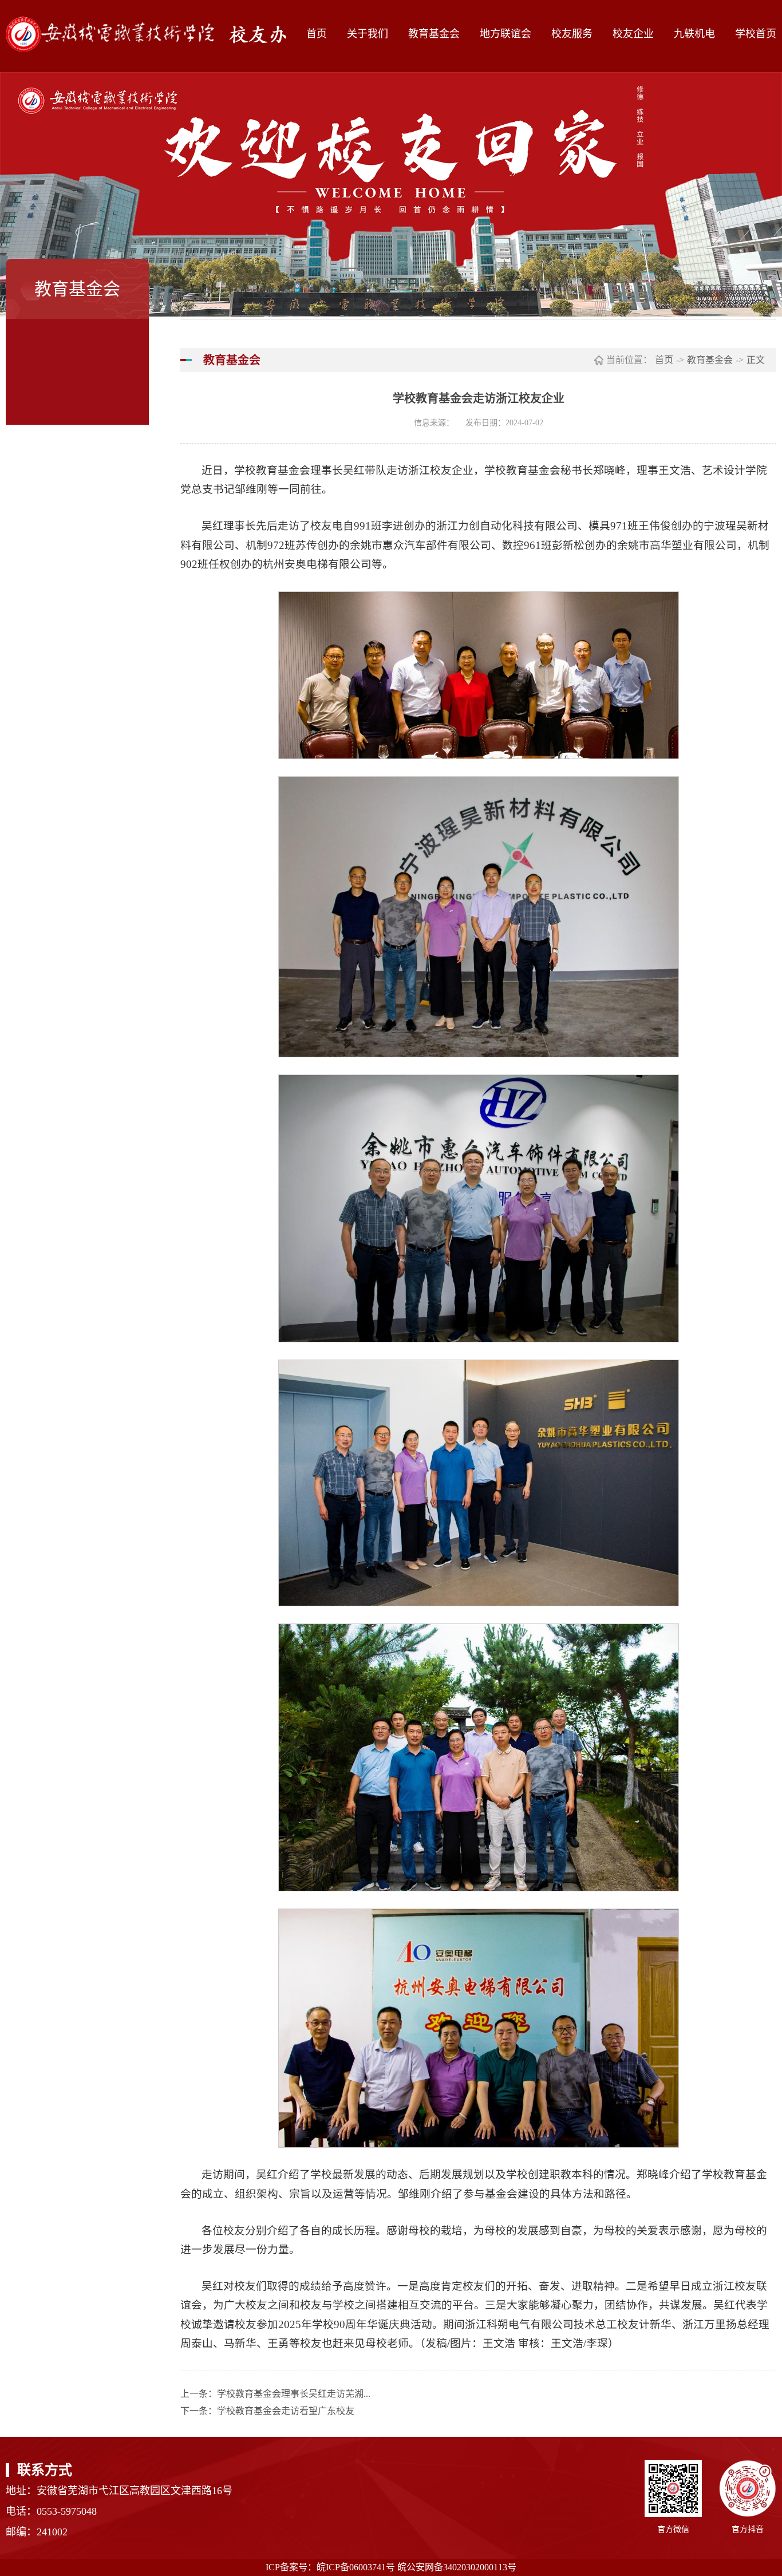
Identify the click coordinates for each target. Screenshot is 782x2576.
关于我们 (368, 34)
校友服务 (572, 34)
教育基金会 (434, 34)
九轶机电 (694, 34)
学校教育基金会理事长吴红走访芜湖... (294, 2394)
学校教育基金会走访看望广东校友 (286, 2411)
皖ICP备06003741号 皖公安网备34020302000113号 (416, 2567)
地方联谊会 (505, 34)
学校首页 (756, 34)
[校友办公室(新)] (156, 34)
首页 (317, 34)
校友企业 (633, 34)
